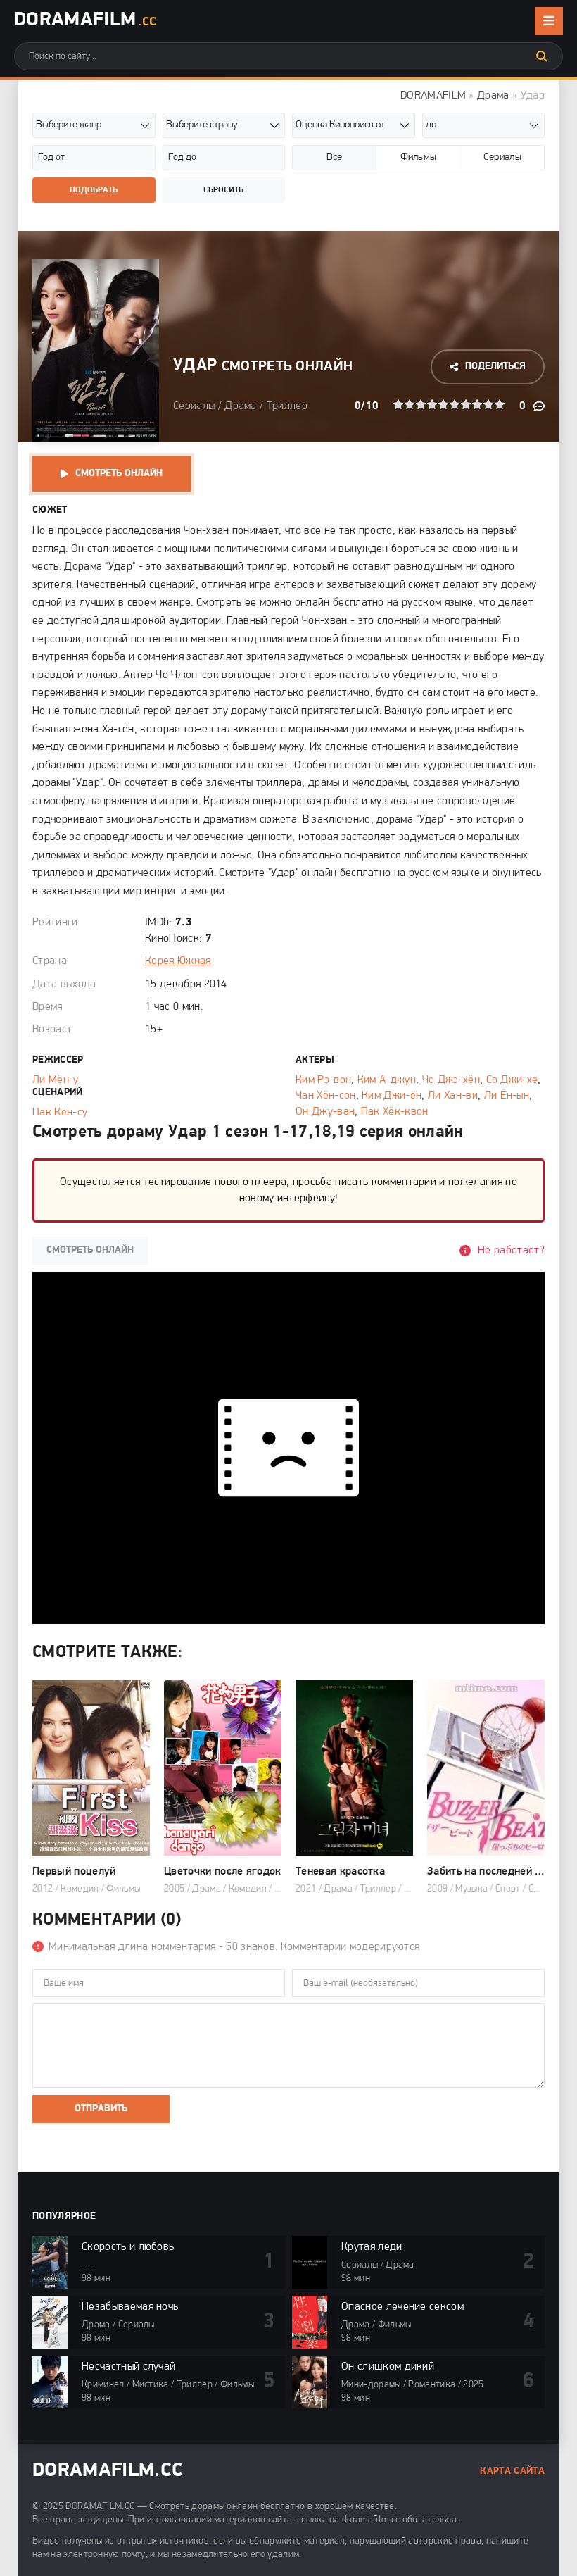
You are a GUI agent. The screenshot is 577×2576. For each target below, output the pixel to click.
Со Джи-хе (512, 1080)
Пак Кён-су (60, 1113)
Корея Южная (178, 961)
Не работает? (511, 1251)
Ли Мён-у (56, 1080)
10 (500, 404)
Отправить (101, 2109)
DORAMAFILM (433, 96)
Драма (493, 96)
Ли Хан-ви (453, 1096)
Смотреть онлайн (119, 474)
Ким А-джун (387, 1080)
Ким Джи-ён (392, 1096)
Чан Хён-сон (326, 1096)
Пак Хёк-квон (395, 1112)
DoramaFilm (85, 20)
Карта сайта (512, 2471)
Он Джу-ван (325, 1112)
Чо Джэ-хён (451, 1080)
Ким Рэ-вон (323, 1080)
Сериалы (194, 406)
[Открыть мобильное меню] (549, 21)
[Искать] (542, 56)
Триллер (287, 406)
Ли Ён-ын (507, 1096)
